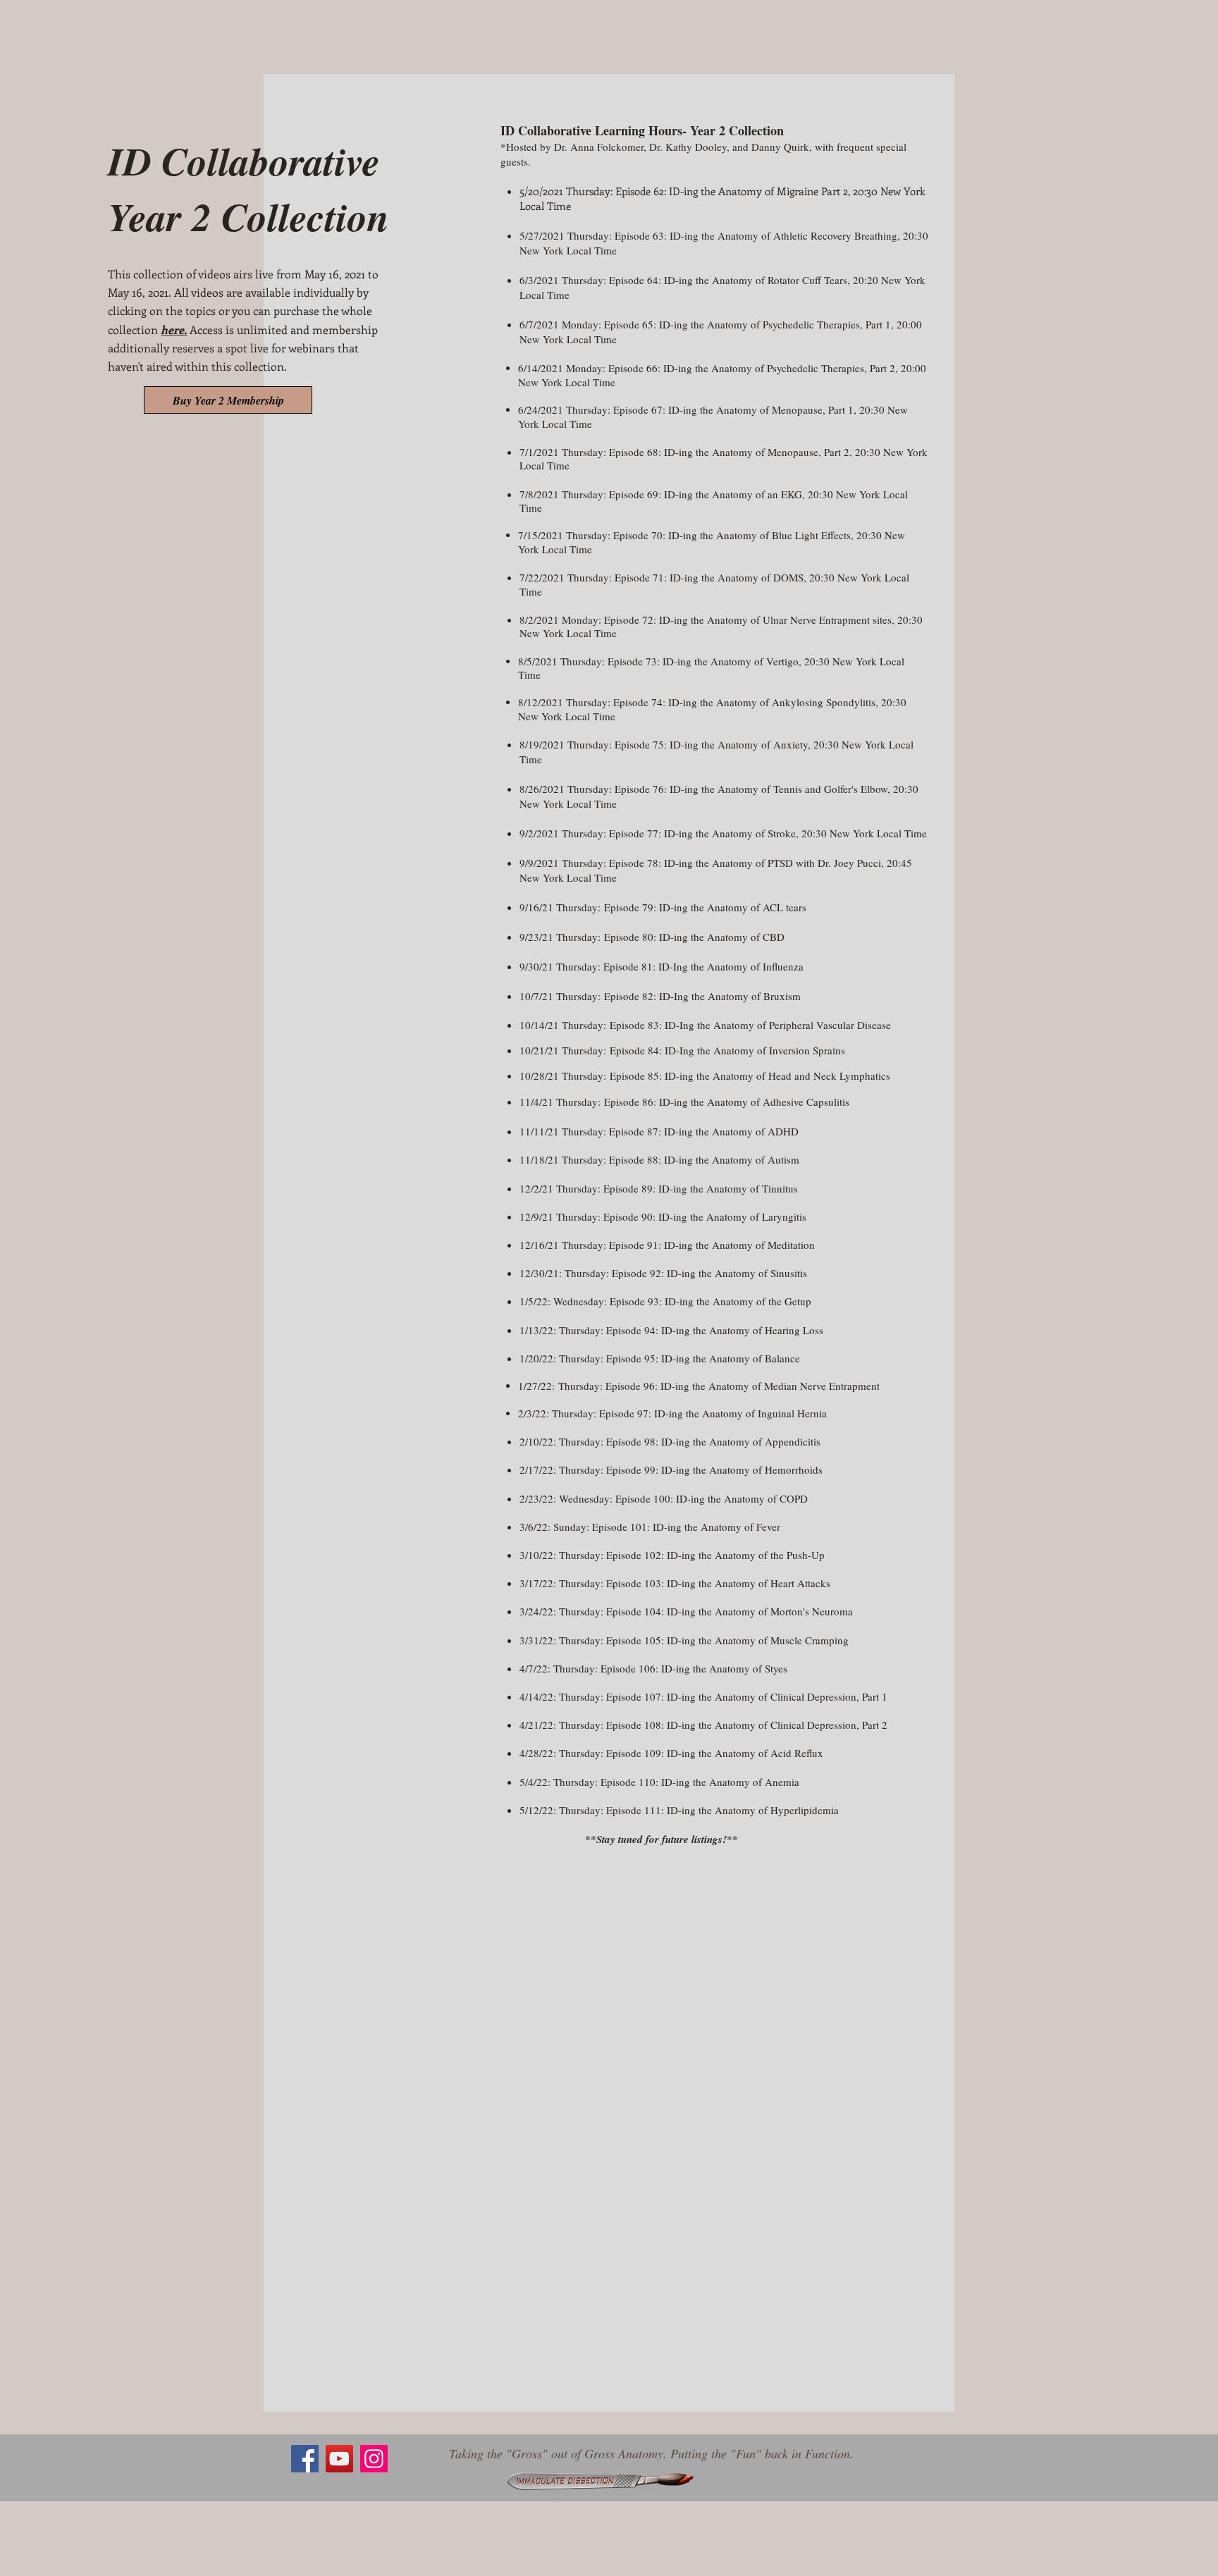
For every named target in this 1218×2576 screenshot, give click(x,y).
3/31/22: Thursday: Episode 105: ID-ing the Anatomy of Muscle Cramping (684, 1640)
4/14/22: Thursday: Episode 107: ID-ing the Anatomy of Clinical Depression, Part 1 (703, 1696)
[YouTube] (339, 2459)
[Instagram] (374, 2459)
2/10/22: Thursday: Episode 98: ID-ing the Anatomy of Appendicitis (670, 1441)
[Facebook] (305, 2459)
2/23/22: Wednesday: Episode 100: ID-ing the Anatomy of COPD (664, 1498)
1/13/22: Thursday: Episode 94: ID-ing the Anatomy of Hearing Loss (671, 1330)
